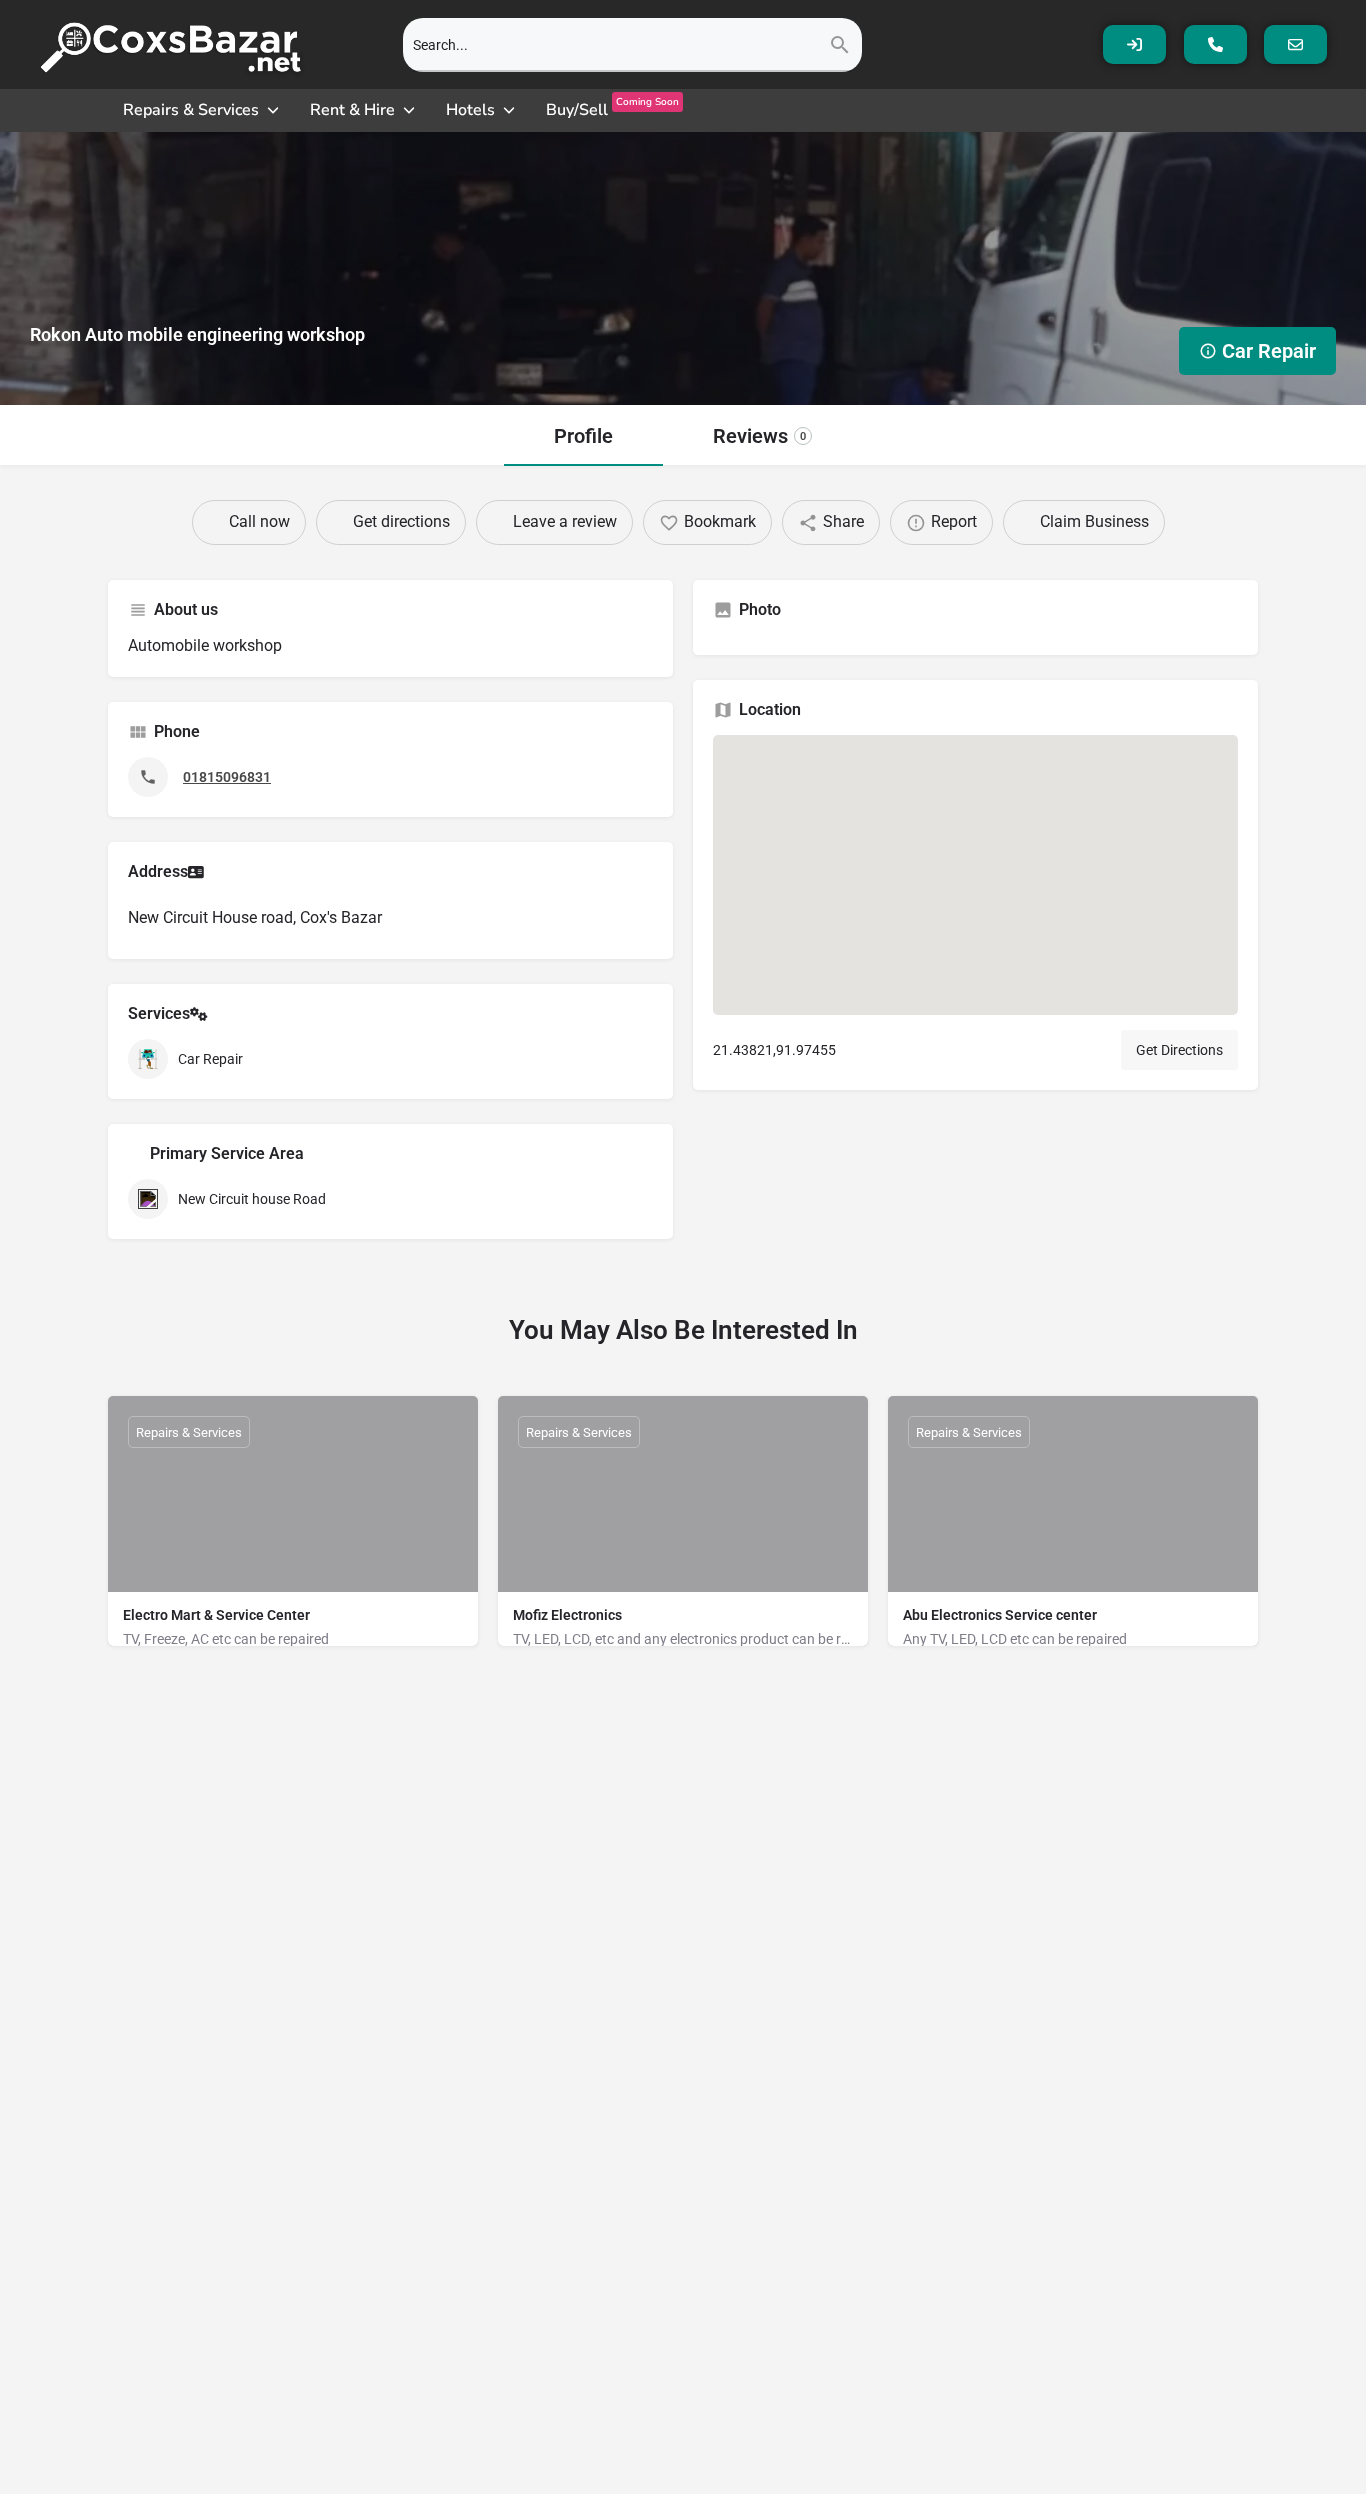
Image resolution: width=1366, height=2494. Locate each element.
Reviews (759, 436)
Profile (583, 436)
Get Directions (1179, 1050)
